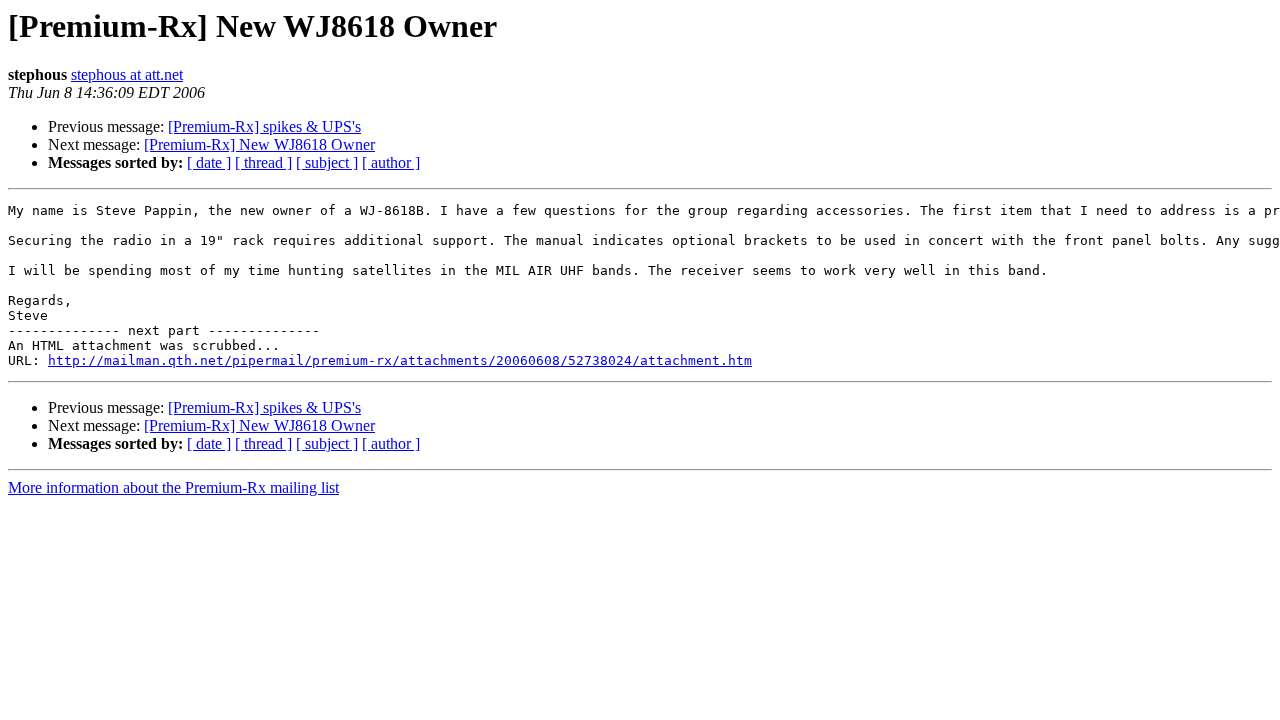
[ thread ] (263, 162)
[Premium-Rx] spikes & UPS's (264, 126)
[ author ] (391, 162)
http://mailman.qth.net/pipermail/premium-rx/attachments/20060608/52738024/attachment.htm (400, 360)
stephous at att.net (127, 74)
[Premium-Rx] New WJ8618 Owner (259, 144)
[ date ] (209, 162)
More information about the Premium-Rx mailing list (173, 487)
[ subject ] (327, 162)
